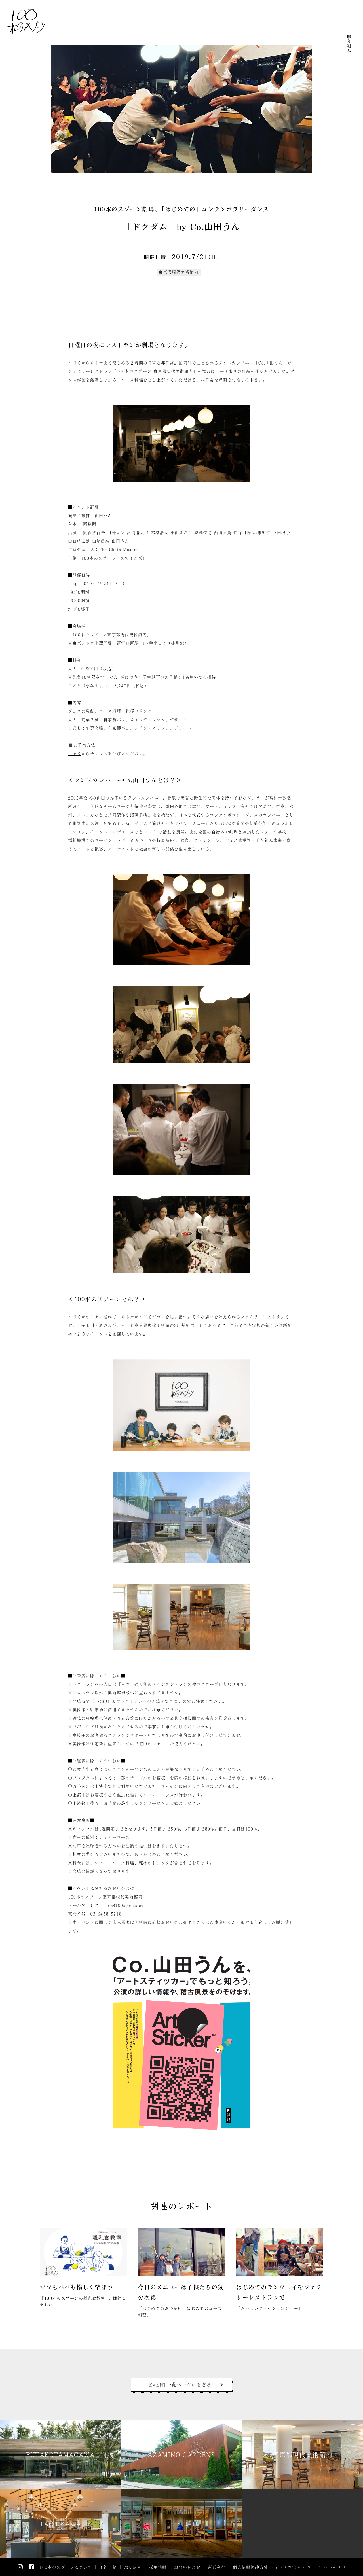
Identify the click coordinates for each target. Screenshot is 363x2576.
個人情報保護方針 (251, 2567)
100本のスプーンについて (66, 2567)
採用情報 (158, 2567)
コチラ (75, 754)
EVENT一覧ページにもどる (180, 2385)
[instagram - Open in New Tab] (20, 2567)
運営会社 (217, 2567)
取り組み (349, 43)
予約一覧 (108, 2567)
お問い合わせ (187, 2567)
